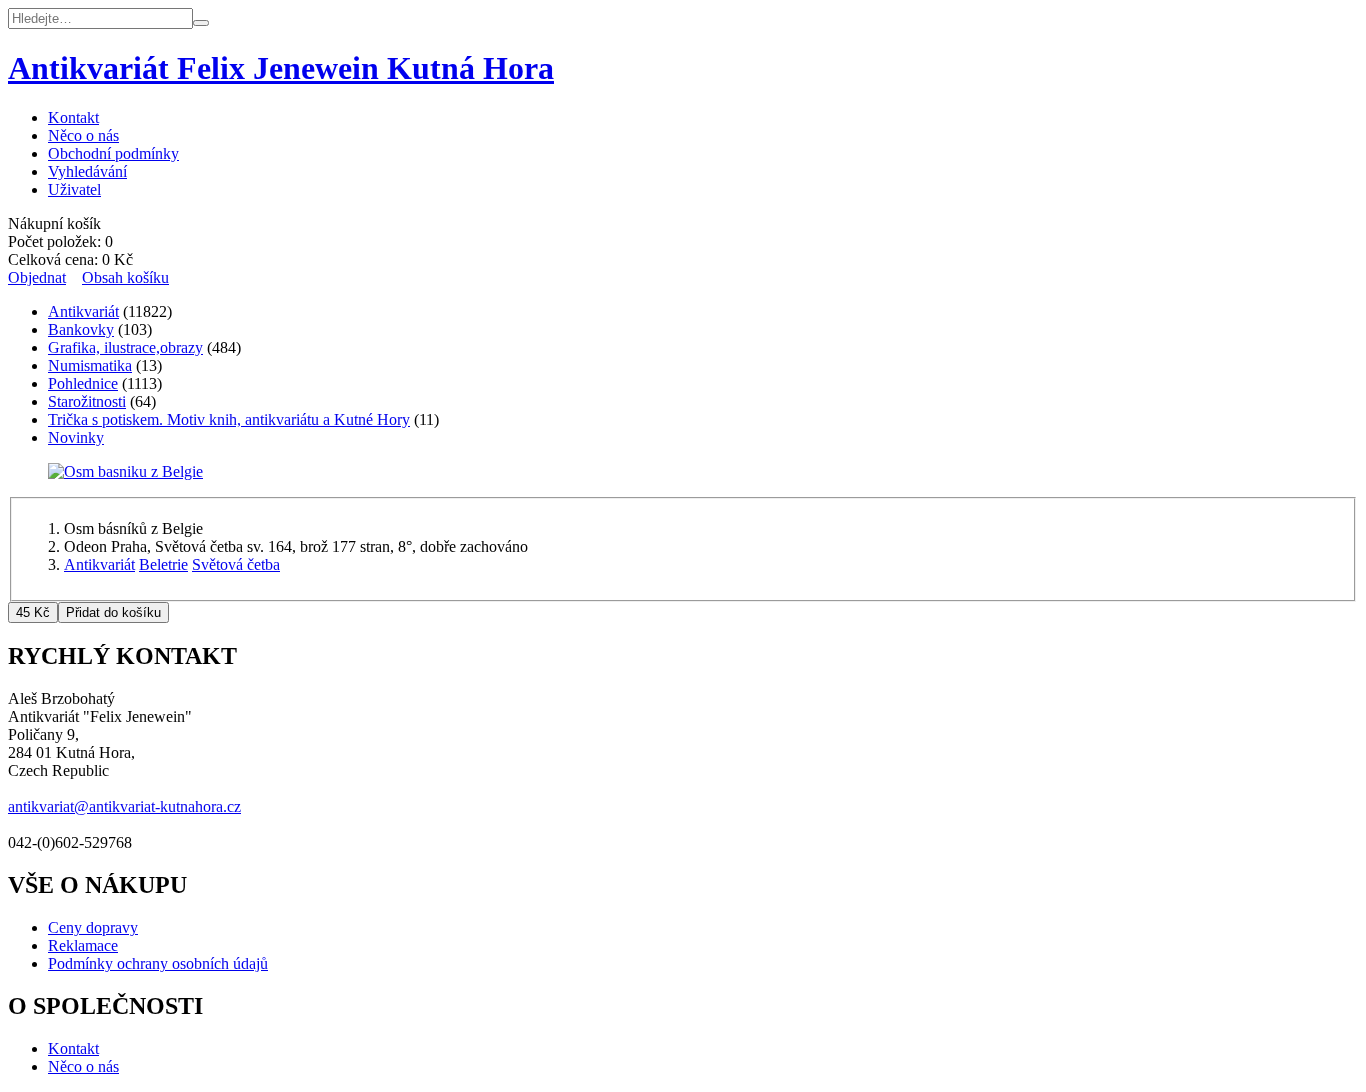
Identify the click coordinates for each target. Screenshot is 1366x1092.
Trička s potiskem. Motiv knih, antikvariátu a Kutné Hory (229, 419)
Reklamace (83, 945)
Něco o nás (83, 135)
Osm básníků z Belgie (133, 528)
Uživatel (74, 189)
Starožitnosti (87, 401)
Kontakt (73, 117)
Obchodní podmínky (113, 153)
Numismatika (90, 365)
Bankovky (81, 329)
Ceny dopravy (93, 927)
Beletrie (163, 564)
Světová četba (236, 564)
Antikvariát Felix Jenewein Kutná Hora (281, 68)
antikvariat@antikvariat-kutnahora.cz (124, 806)
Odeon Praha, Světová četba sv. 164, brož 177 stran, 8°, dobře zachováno (296, 546)
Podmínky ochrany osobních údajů (158, 963)
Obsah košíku (125, 277)
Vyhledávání (87, 171)
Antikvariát (83, 311)
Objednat (37, 277)
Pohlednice (83, 383)
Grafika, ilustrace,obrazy (125, 347)
